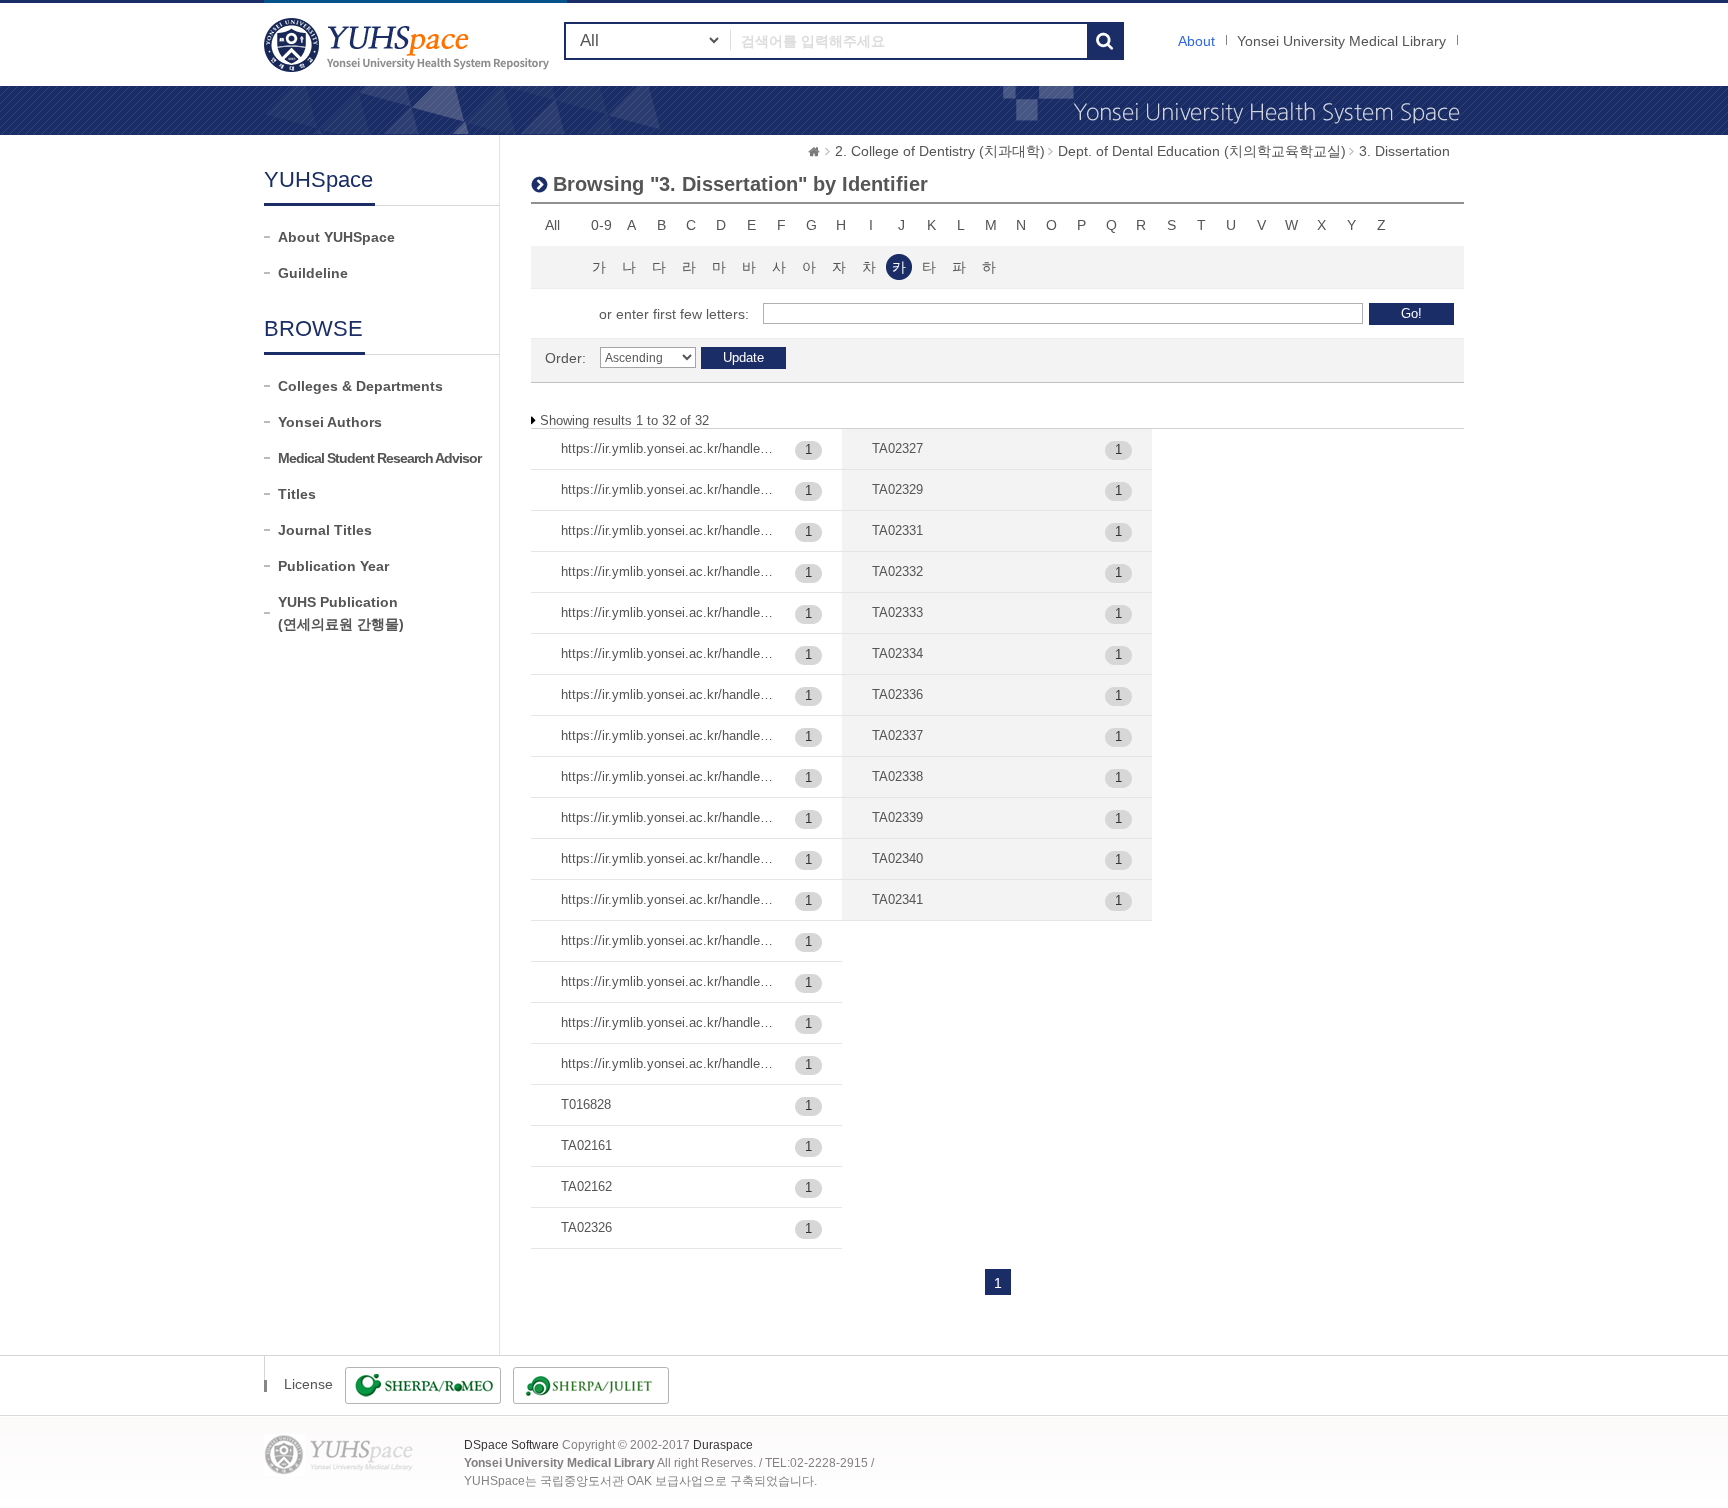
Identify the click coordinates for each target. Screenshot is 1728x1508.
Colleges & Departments (360, 386)
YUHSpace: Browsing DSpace (409, 44)
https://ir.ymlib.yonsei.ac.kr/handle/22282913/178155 (668, 858)
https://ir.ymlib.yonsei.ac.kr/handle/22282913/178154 (668, 817)
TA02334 (897, 653)
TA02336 (897, 694)
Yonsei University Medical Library (1341, 41)
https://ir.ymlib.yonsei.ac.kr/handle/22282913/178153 (668, 776)
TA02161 (586, 1145)
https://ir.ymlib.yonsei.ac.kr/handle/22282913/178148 (668, 612)
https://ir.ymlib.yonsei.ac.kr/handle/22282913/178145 (668, 530)
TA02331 (897, 530)
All (552, 225)
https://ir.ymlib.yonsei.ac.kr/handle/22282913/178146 (668, 571)
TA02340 (897, 858)
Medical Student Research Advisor (379, 458)
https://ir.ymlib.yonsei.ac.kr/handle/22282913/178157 (668, 940)
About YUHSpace (336, 237)
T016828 (586, 1104)
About (1196, 41)
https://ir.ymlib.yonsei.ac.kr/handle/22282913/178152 (668, 735)
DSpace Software (511, 1445)
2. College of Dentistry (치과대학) (940, 151)
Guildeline (313, 273)
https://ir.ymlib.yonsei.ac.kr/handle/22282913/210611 (668, 1063)
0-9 (601, 225)
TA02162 (586, 1186)
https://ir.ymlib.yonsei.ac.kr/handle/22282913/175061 (668, 448)
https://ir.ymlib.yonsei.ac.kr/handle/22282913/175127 (668, 489)
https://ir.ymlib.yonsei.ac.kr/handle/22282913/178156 (668, 899)
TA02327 (897, 448)
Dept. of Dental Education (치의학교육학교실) (1202, 151)
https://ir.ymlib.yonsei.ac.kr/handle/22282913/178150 (668, 653)
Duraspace (723, 1445)
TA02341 (897, 899)
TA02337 (897, 735)
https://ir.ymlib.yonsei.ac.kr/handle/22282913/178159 (668, 1022)
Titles (297, 494)
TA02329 (897, 489)
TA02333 (897, 612)
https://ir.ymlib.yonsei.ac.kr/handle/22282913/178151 (668, 694)
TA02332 (897, 571)
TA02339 (897, 817)
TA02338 (897, 776)
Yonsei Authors (330, 422)
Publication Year (333, 566)
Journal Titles (325, 530)
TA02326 (586, 1227)
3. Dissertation (1404, 151)
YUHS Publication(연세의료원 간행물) (341, 613)
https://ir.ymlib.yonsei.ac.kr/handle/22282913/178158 (668, 981)
